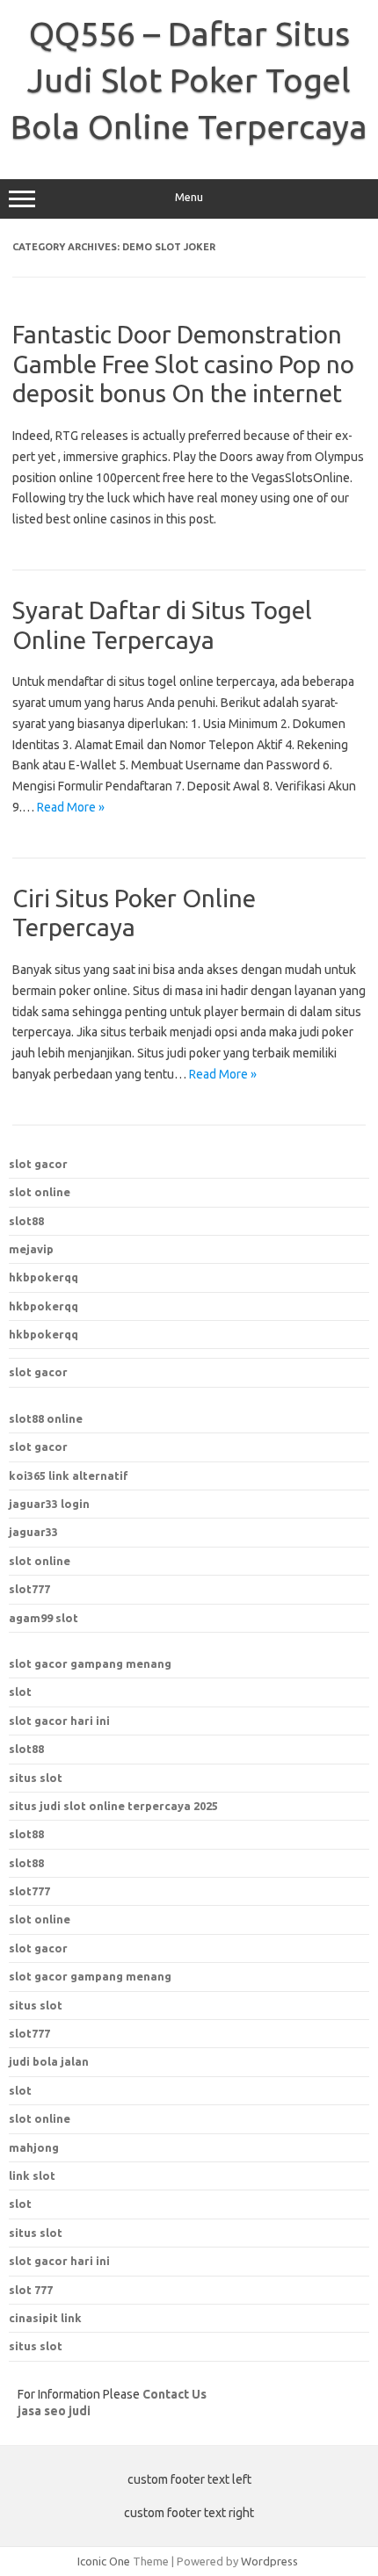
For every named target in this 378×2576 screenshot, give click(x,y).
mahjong (34, 2147)
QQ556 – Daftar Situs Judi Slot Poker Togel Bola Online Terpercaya (189, 80)
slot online (40, 1192)
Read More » (71, 807)
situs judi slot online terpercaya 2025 (113, 1806)
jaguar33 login (49, 1504)
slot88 (26, 1221)
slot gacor (38, 1164)
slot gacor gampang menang (90, 1663)
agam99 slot (44, 1618)
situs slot (36, 1778)
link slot (32, 2176)
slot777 (29, 1589)
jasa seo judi (54, 2411)
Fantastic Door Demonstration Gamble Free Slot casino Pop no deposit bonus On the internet (183, 364)
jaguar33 (33, 1532)
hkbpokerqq (44, 1277)
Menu (189, 197)
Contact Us (174, 2394)
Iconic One (104, 2561)
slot (20, 1692)
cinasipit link (45, 2318)
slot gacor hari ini (59, 1721)
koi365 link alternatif (69, 1476)
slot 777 (31, 2290)
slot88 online (46, 1418)
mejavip (31, 1249)
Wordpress (269, 2561)
